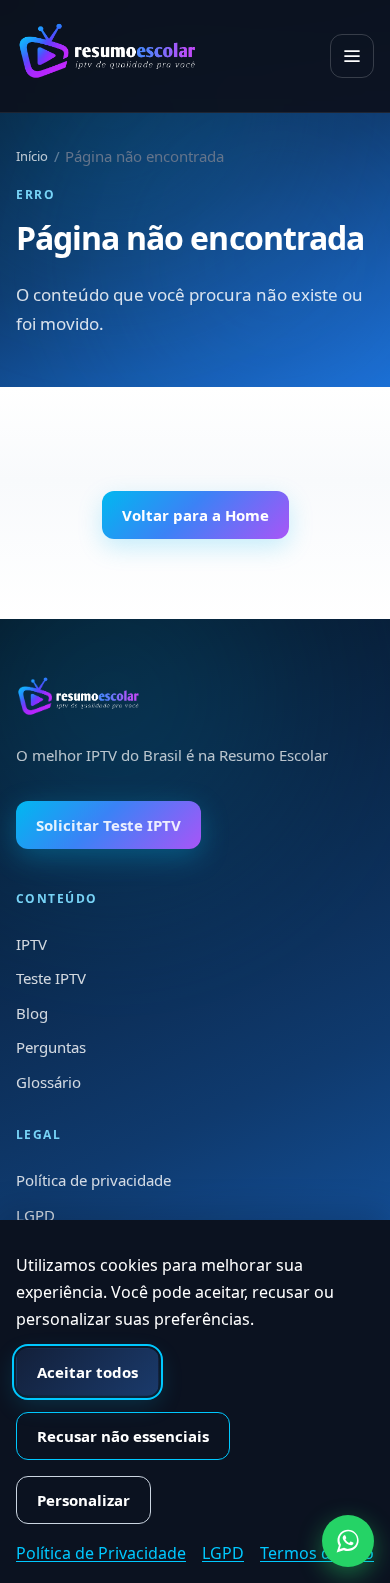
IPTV (31, 944)
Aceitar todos (87, 1372)
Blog (32, 1013)
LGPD (35, 1215)
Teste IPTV (51, 978)
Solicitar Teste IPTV (108, 825)
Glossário (48, 1082)
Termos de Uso (317, 1553)
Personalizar (83, 1500)
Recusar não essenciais (123, 1436)
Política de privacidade (93, 1180)
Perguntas (51, 1047)
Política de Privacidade (101, 1553)
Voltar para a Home (195, 515)
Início (32, 156)
